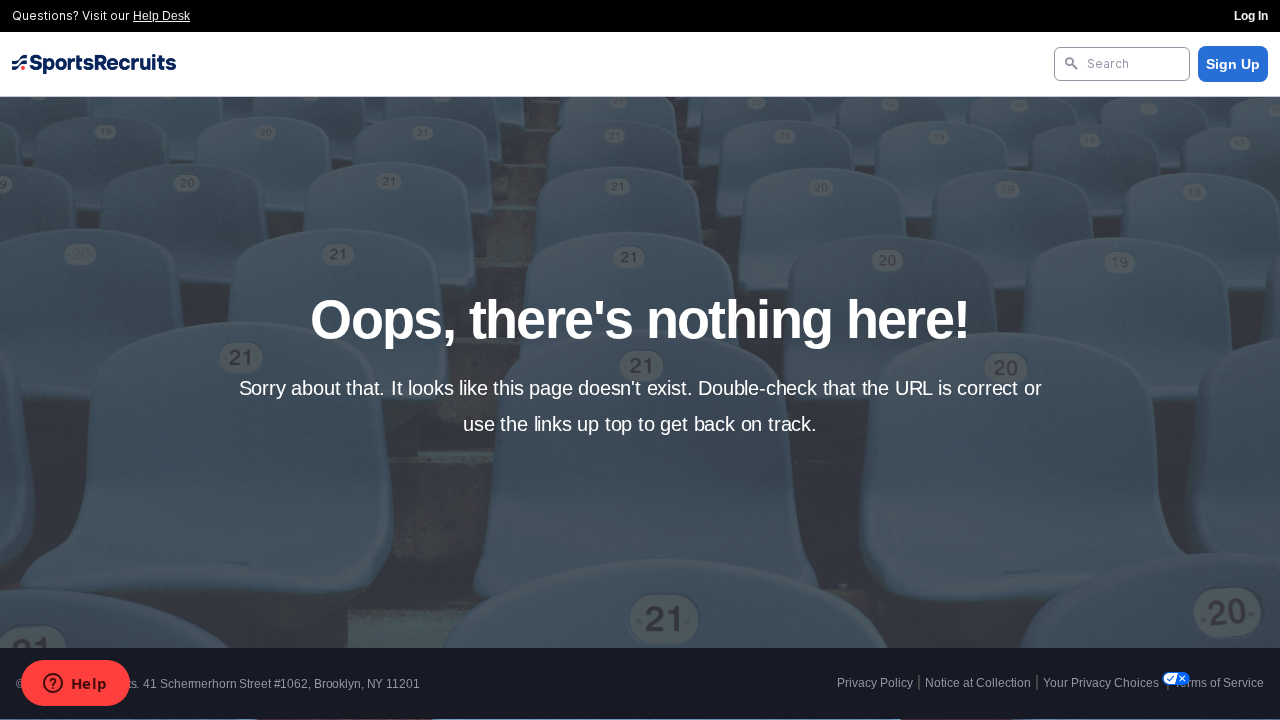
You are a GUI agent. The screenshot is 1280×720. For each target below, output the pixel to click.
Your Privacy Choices (1102, 683)
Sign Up (1233, 64)
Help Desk (161, 16)
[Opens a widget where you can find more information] (75, 685)
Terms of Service (1219, 683)
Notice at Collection (978, 683)
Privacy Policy (875, 683)
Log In (1251, 16)
